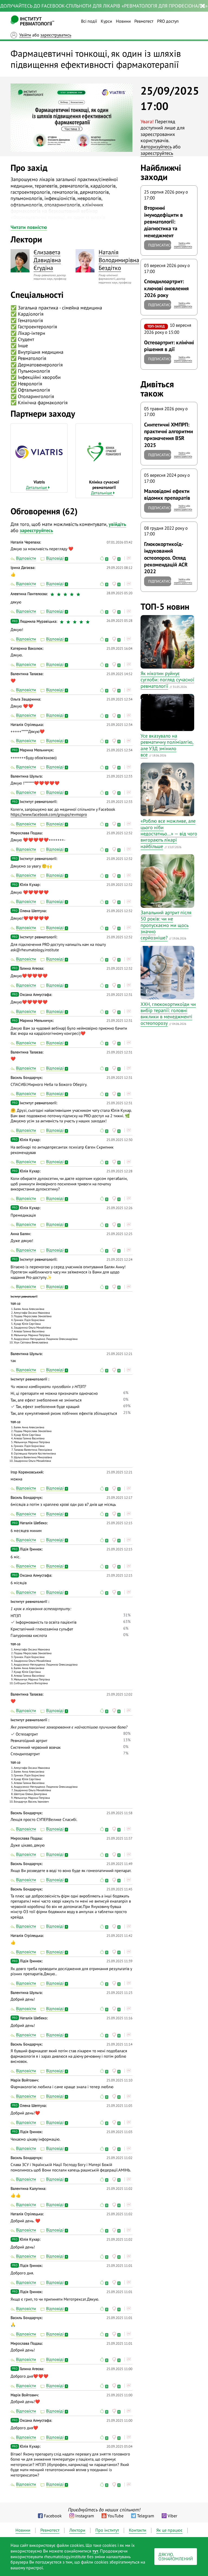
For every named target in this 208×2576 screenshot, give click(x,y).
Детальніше (37, 487)
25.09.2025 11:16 (119, 2018)
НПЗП (16, 1616)
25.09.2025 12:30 (119, 1140)
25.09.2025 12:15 (119, 1523)
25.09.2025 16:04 (119, 648)
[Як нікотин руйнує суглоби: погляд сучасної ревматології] (167, 642)
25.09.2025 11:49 (119, 1864)
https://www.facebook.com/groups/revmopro (49, 814)
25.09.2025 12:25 (119, 1234)
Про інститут (107, 2530)
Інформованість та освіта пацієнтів (45, 1622)
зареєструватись (56, 35)
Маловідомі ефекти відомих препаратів (167, 494)
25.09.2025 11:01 (119, 2266)
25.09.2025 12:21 (119, 1354)
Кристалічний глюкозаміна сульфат (42, 1629)
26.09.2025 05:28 (119, 621)
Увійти (25, 35)
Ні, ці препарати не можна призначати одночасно (54, 1393)
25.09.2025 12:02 (119, 1694)
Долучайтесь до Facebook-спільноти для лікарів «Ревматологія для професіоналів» (104, 6)
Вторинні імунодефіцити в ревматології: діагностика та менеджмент (163, 221)
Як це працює (169, 2530)
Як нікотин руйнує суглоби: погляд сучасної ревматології (167, 680)
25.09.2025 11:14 (119, 2044)
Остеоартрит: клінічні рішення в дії (169, 346)
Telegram (146, 2516)
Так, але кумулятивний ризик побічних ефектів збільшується (64, 1413)
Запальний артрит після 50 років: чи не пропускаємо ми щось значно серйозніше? (166, 925)
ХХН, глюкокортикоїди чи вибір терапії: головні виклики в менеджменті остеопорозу (168, 1014)
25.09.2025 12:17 (119, 1498)
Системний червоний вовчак (36, 1747)
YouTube (116, 2516)
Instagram (85, 2516)
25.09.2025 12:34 (119, 699)
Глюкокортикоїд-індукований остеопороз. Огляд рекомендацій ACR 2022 (166, 558)
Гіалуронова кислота (29, 1635)
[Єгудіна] (20, 261)
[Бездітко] (85, 261)
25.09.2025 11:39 (119, 1961)
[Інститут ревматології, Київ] (32, 21)
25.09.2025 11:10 (119, 2080)
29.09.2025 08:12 (119, 568)
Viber (172, 2516)
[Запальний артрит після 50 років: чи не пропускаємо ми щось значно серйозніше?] (167, 881)
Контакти (138, 2530)
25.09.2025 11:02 (119, 2158)
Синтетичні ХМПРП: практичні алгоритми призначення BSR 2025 (169, 435)
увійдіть (117, 524)
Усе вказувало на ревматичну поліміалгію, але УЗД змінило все (167, 745)
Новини (123, 21)
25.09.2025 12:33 (119, 776)
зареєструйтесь (157, 153)
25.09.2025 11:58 (119, 1813)
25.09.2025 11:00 (119, 2369)
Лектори (77, 2530)
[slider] (66, 594)
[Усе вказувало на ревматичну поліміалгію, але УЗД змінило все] (167, 713)
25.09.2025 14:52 (119, 674)
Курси (106, 21)
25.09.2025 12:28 (119, 1171)
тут (95, 2551)
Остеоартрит (26, 1734)
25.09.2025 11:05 (119, 2106)
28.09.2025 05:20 (119, 593)
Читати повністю (29, 227)
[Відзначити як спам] (128, 558)
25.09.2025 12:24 (119, 1259)
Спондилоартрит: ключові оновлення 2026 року (166, 288)
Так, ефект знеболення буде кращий (47, 1407)
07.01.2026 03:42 (120, 542)
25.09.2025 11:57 (119, 1838)
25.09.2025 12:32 (119, 833)
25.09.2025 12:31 (119, 995)
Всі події (89, 21)
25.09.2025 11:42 (119, 1936)
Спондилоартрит (25, 1754)
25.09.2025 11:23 (119, 1993)
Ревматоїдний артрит (29, 1741)
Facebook (53, 2516)
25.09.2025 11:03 (119, 2132)
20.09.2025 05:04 (119, 2446)
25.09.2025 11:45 (119, 1889)
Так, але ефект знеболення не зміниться (46, 1400)
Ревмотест (144, 21)
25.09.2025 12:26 (119, 1208)
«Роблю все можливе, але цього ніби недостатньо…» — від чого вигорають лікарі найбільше (169, 834)
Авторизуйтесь (156, 147)
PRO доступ (168, 21)
